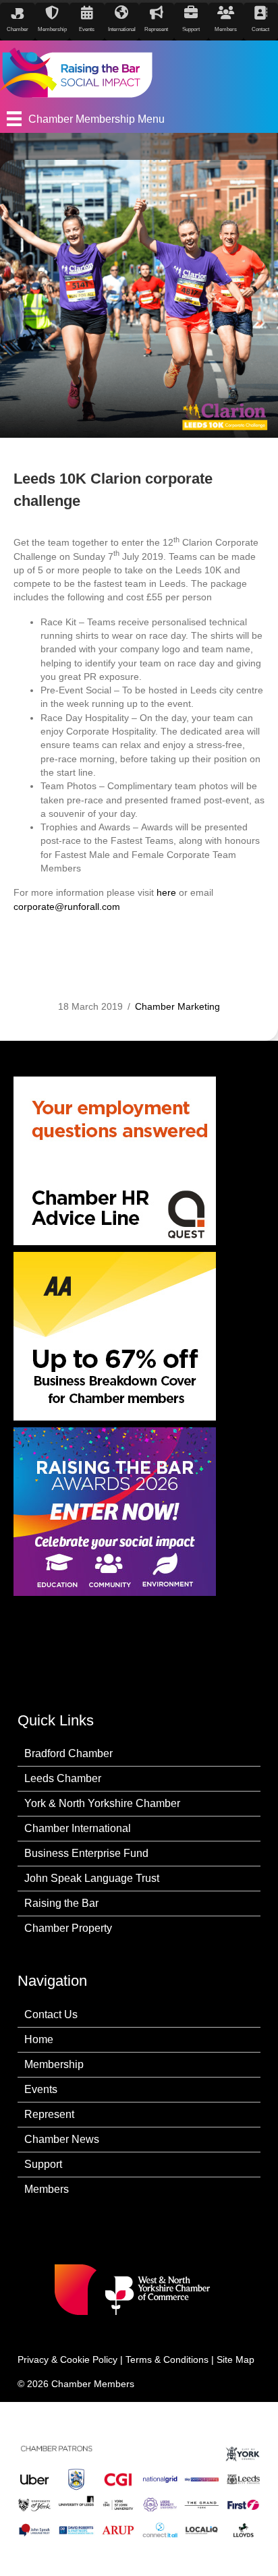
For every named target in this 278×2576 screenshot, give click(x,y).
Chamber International (78, 1828)
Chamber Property (68, 1928)
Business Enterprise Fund (86, 1853)
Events (41, 2089)
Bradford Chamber (68, 1753)
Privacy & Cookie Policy (67, 2359)
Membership (54, 2064)
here (166, 892)
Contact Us (51, 2014)
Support (43, 2164)
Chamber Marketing (177, 1006)
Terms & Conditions (167, 2359)
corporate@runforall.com (67, 907)
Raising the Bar (61, 1903)
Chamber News (62, 2139)
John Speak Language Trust (92, 1878)
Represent (49, 2114)
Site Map (235, 2359)
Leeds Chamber (63, 1778)
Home (39, 2039)
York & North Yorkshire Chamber (102, 1803)
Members (47, 2189)
